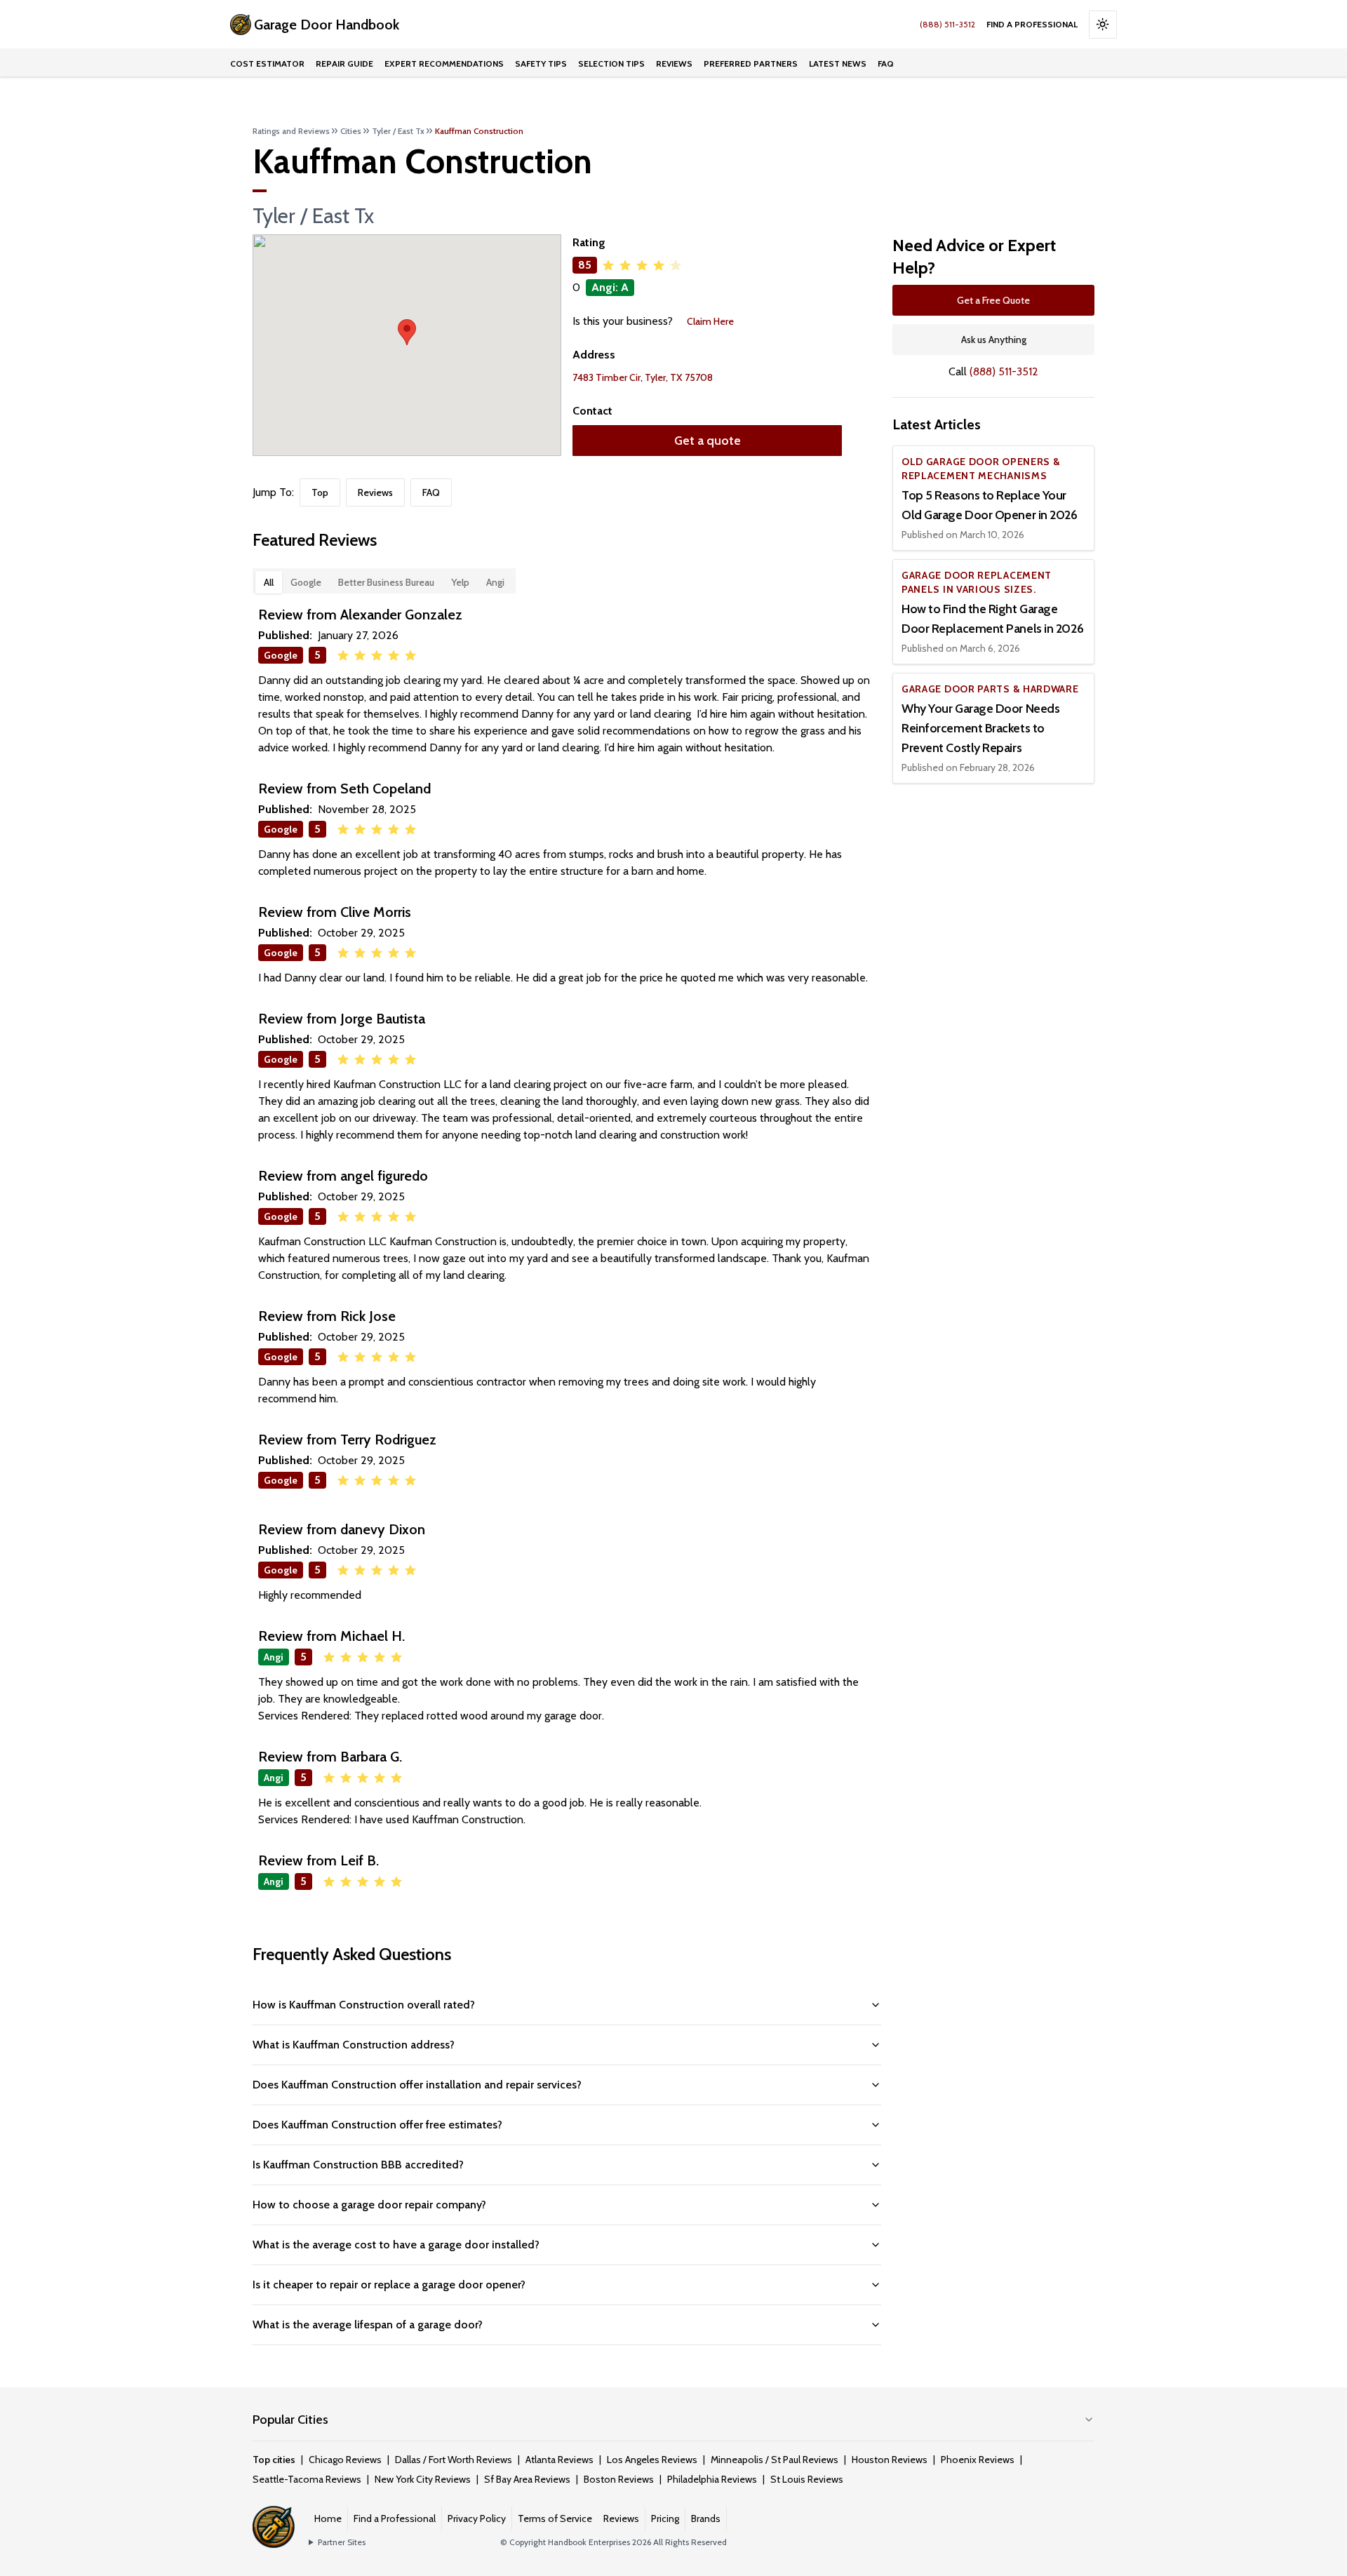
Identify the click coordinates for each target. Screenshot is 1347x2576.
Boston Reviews (619, 2479)
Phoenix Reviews (978, 2460)
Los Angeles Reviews (652, 2460)
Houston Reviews (890, 2460)
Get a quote (708, 441)
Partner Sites (342, 2542)
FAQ (886, 63)
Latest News (838, 63)
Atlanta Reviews (559, 2460)
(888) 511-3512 (947, 24)
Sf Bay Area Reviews (527, 2479)
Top (320, 492)
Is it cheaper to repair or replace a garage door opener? (389, 2285)
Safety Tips (541, 63)
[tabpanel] (567, 1252)
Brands (706, 2518)
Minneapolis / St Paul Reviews (775, 2460)
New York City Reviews (423, 2479)
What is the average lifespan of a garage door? (368, 2325)
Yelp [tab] (460, 582)
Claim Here (710, 321)
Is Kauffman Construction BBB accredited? (358, 2165)
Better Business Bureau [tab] (386, 582)
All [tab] (269, 582)
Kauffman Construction (479, 131)
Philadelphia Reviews (712, 2479)
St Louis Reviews (807, 2479)
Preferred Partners (751, 63)
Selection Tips (611, 63)
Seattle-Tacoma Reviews (307, 2479)
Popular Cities (290, 2420)
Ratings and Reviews (291, 131)
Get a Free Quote (993, 300)
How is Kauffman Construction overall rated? (364, 2005)
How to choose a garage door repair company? (369, 2205)
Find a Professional (1032, 24)
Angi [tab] (495, 582)
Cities (351, 131)
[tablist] (384, 581)
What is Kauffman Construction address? (354, 2045)
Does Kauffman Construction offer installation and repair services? (417, 2085)
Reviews (674, 63)
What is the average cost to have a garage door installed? (396, 2245)
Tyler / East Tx (398, 131)
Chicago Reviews (345, 2460)
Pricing (665, 2518)
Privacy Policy (477, 2518)
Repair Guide (344, 63)
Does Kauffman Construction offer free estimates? (377, 2125)
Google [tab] (306, 582)
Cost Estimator (267, 63)
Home (328, 2518)
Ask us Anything (994, 340)
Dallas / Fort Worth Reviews (454, 2460)
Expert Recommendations (444, 63)
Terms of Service (555, 2518)
